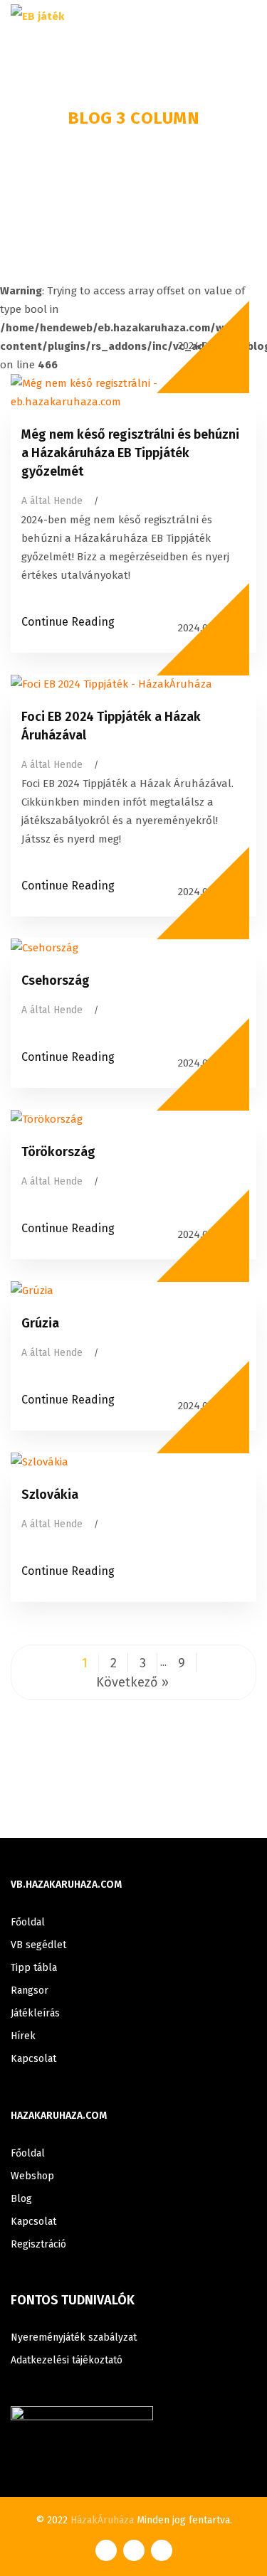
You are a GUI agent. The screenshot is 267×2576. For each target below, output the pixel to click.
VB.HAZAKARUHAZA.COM (66, 1885)
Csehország (56, 980)
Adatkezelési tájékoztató (67, 2360)
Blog (21, 2199)
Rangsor (30, 1990)
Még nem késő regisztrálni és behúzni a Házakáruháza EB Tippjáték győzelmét (130, 453)
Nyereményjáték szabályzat (74, 2337)
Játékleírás (35, 2013)
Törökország (58, 1152)
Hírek (23, 2036)
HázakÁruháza (102, 2520)
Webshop (32, 2176)
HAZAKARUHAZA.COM (59, 2116)
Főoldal (28, 1922)
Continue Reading (68, 622)
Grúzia (40, 1323)
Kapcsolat (33, 2059)
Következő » (132, 1682)
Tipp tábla (34, 1968)
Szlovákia (50, 1495)
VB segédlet (38, 1945)
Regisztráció (38, 2244)
